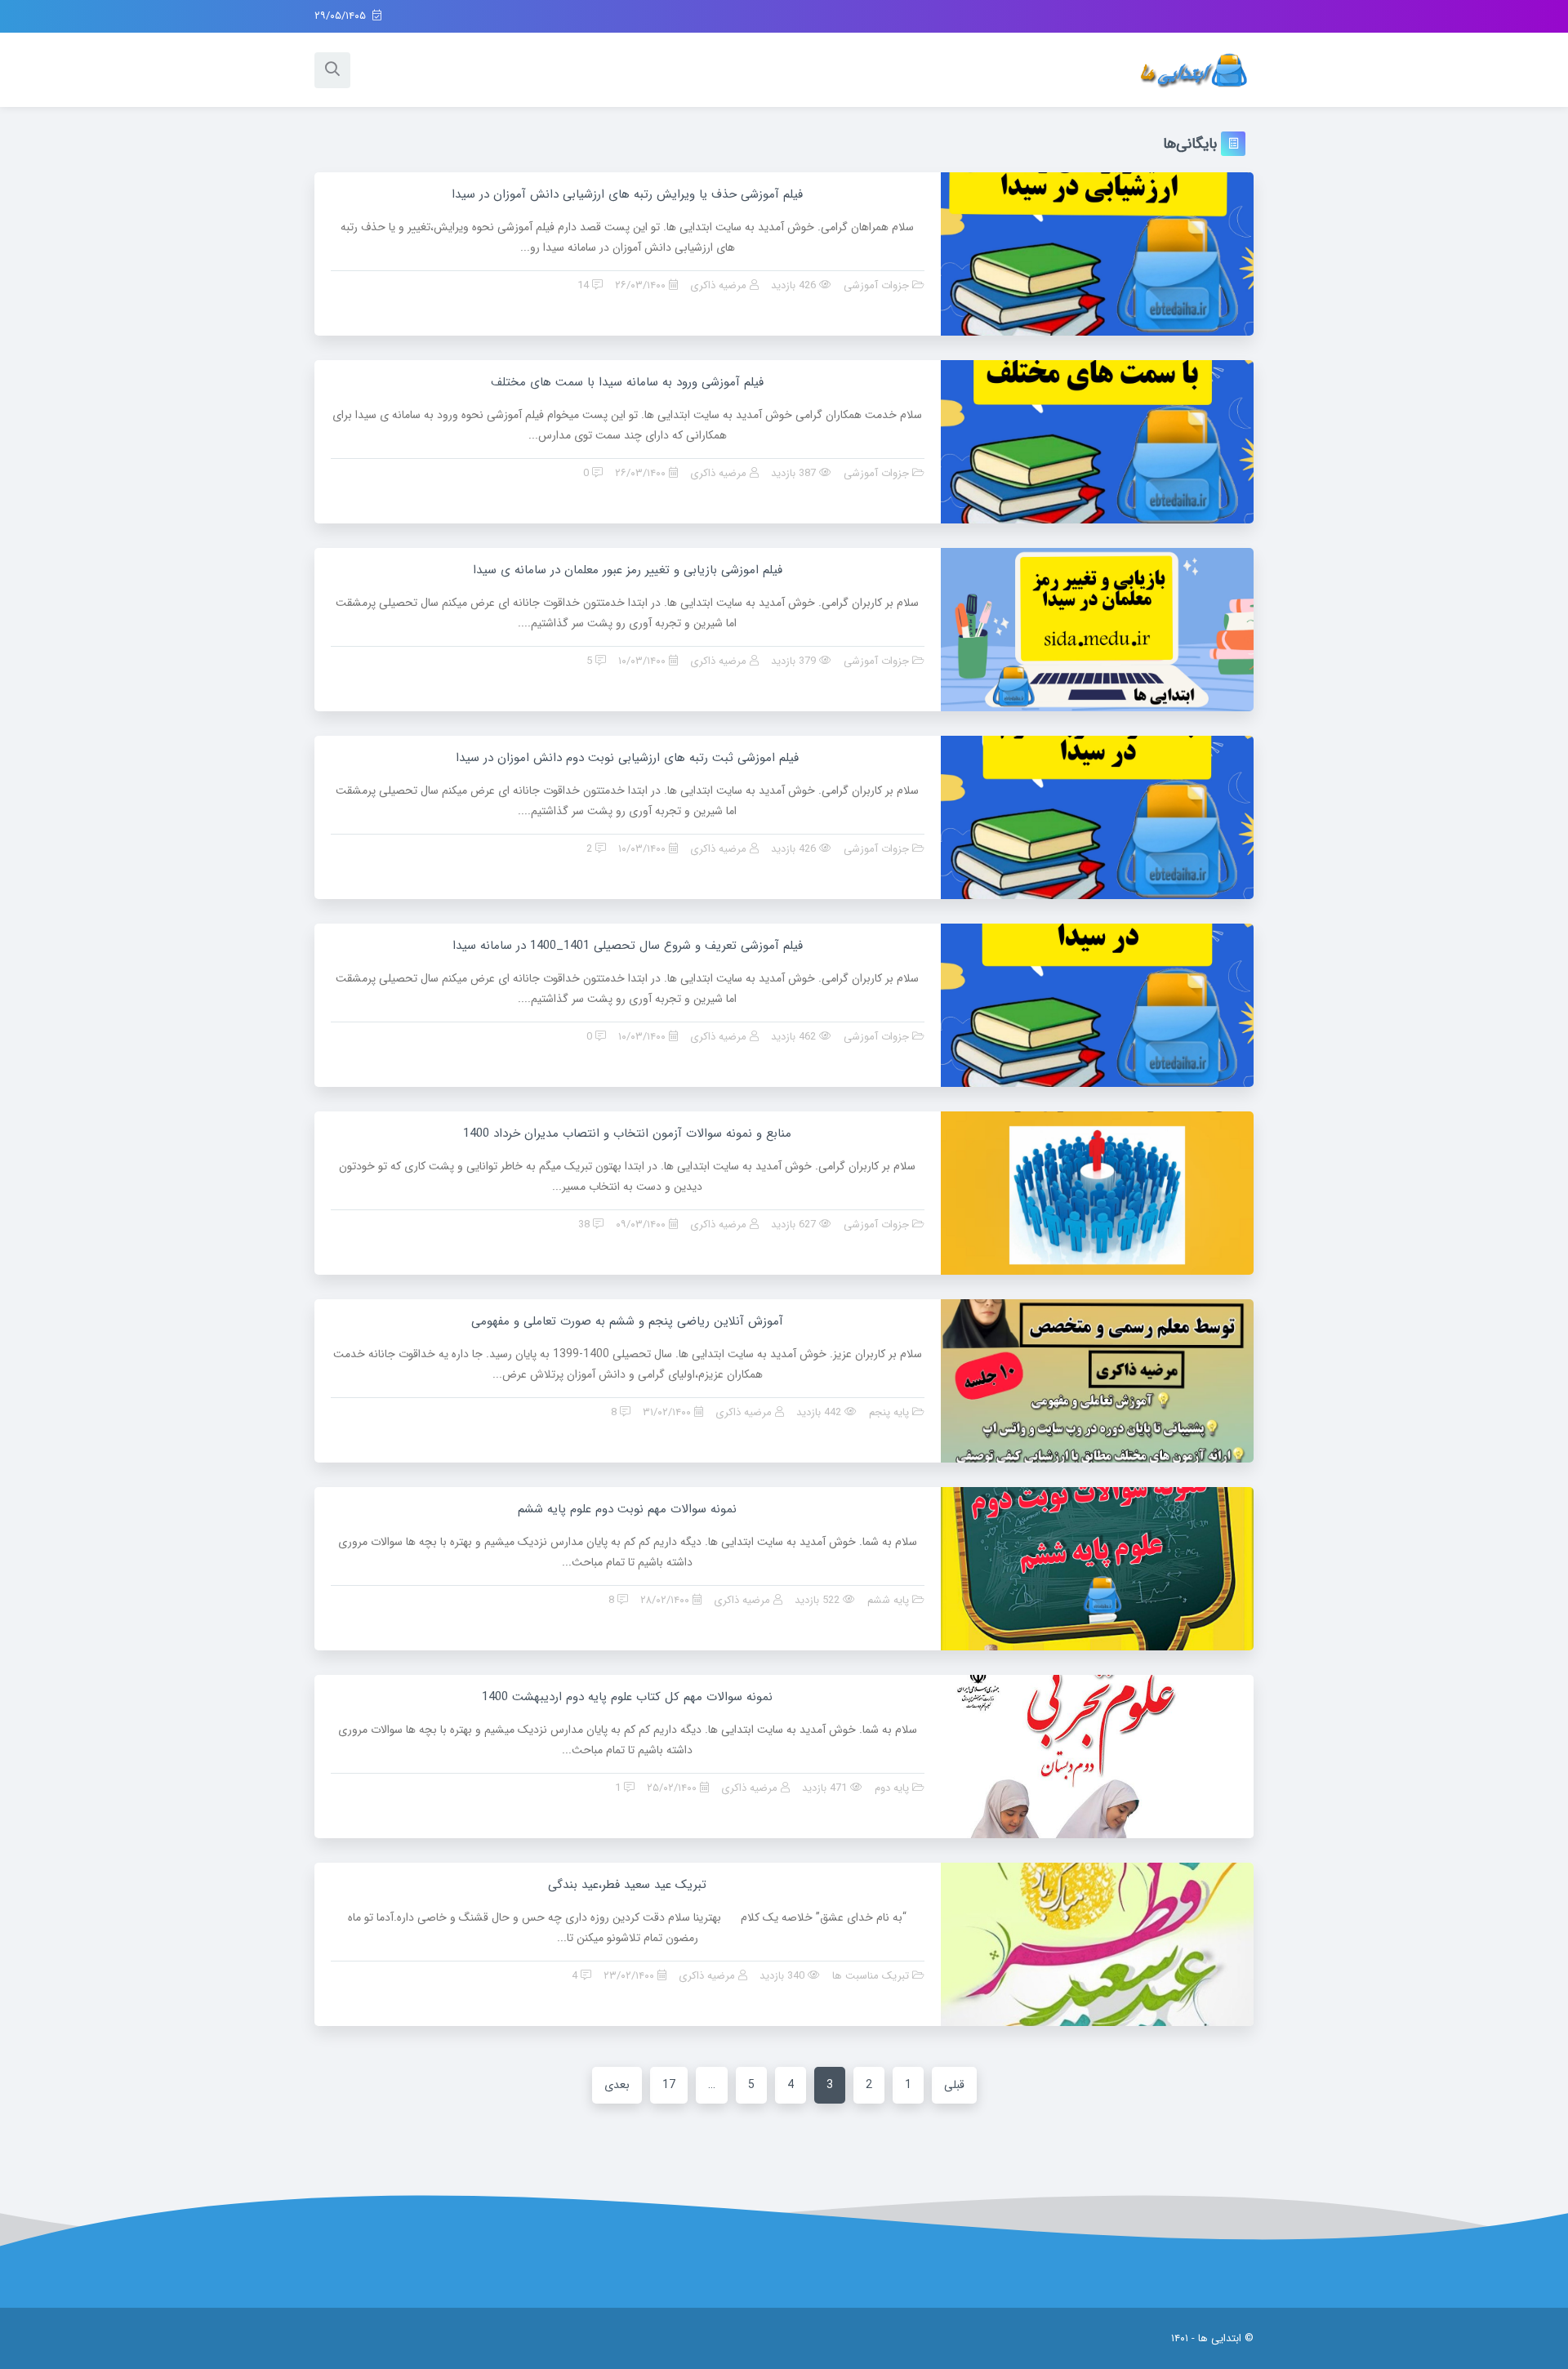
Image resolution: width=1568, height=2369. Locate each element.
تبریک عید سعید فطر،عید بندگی (627, 1885)
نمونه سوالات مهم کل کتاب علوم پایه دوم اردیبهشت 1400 (627, 1697)
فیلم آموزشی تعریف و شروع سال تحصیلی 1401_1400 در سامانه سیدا (628, 946)
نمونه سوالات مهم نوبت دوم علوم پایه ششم (627, 1509)
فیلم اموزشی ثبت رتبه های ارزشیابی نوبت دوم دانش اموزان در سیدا (627, 758)
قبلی (954, 2085)
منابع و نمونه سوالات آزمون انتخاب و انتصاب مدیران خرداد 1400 (627, 1133)
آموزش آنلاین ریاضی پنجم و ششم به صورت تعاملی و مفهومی (627, 1321)
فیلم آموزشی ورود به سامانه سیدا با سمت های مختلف (627, 382)
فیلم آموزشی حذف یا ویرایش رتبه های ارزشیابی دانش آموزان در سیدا (627, 194)
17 (669, 2085)
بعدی (617, 2085)
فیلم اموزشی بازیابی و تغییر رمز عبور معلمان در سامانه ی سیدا (628, 570)
